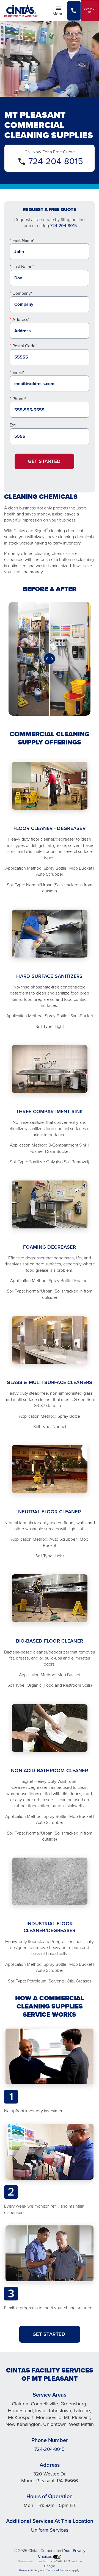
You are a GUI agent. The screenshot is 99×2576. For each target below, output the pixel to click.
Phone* (19, 399)
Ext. (13, 425)
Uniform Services (50, 2530)
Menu (60, 13)
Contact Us (90, 11)
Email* (18, 372)
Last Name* (23, 267)
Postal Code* (25, 346)
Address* (21, 320)
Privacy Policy (29, 2570)
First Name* (23, 240)
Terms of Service (58, 2570)
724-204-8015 (56, 161)
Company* (22, 293)
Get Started (44, 461)
